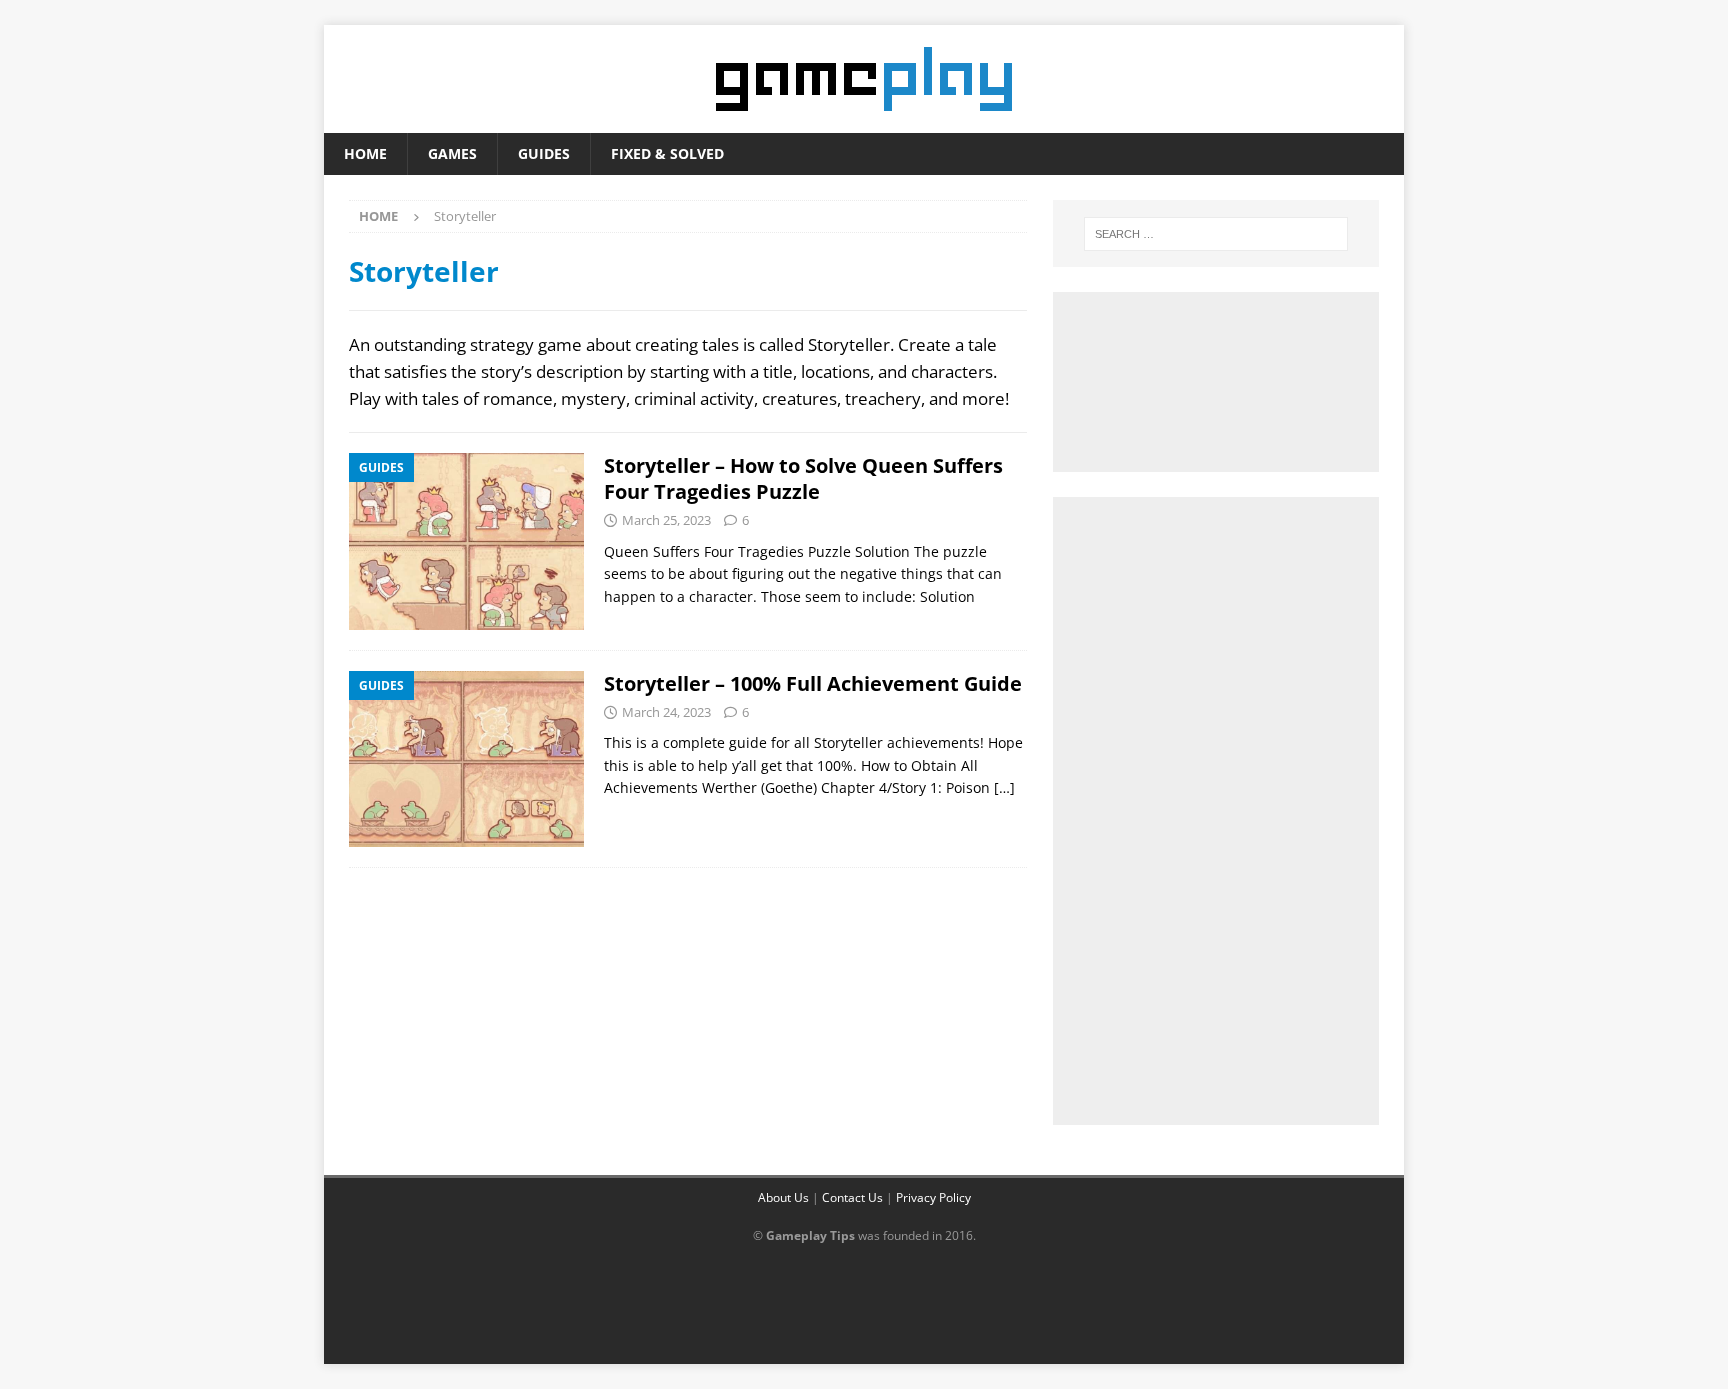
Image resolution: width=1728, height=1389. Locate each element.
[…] (1004, 787)
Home (365, 153)
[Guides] (466, 541)
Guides (544, 153)
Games (452, 153)
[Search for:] (1216, 234)
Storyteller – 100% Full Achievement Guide (813, 683)
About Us (783, 1197)
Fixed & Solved (667, 153)
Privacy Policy (933, 1197)
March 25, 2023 (666, 520)
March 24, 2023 (666, 712)
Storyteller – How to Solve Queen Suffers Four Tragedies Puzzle (803, 478)
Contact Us (852, 1197)
